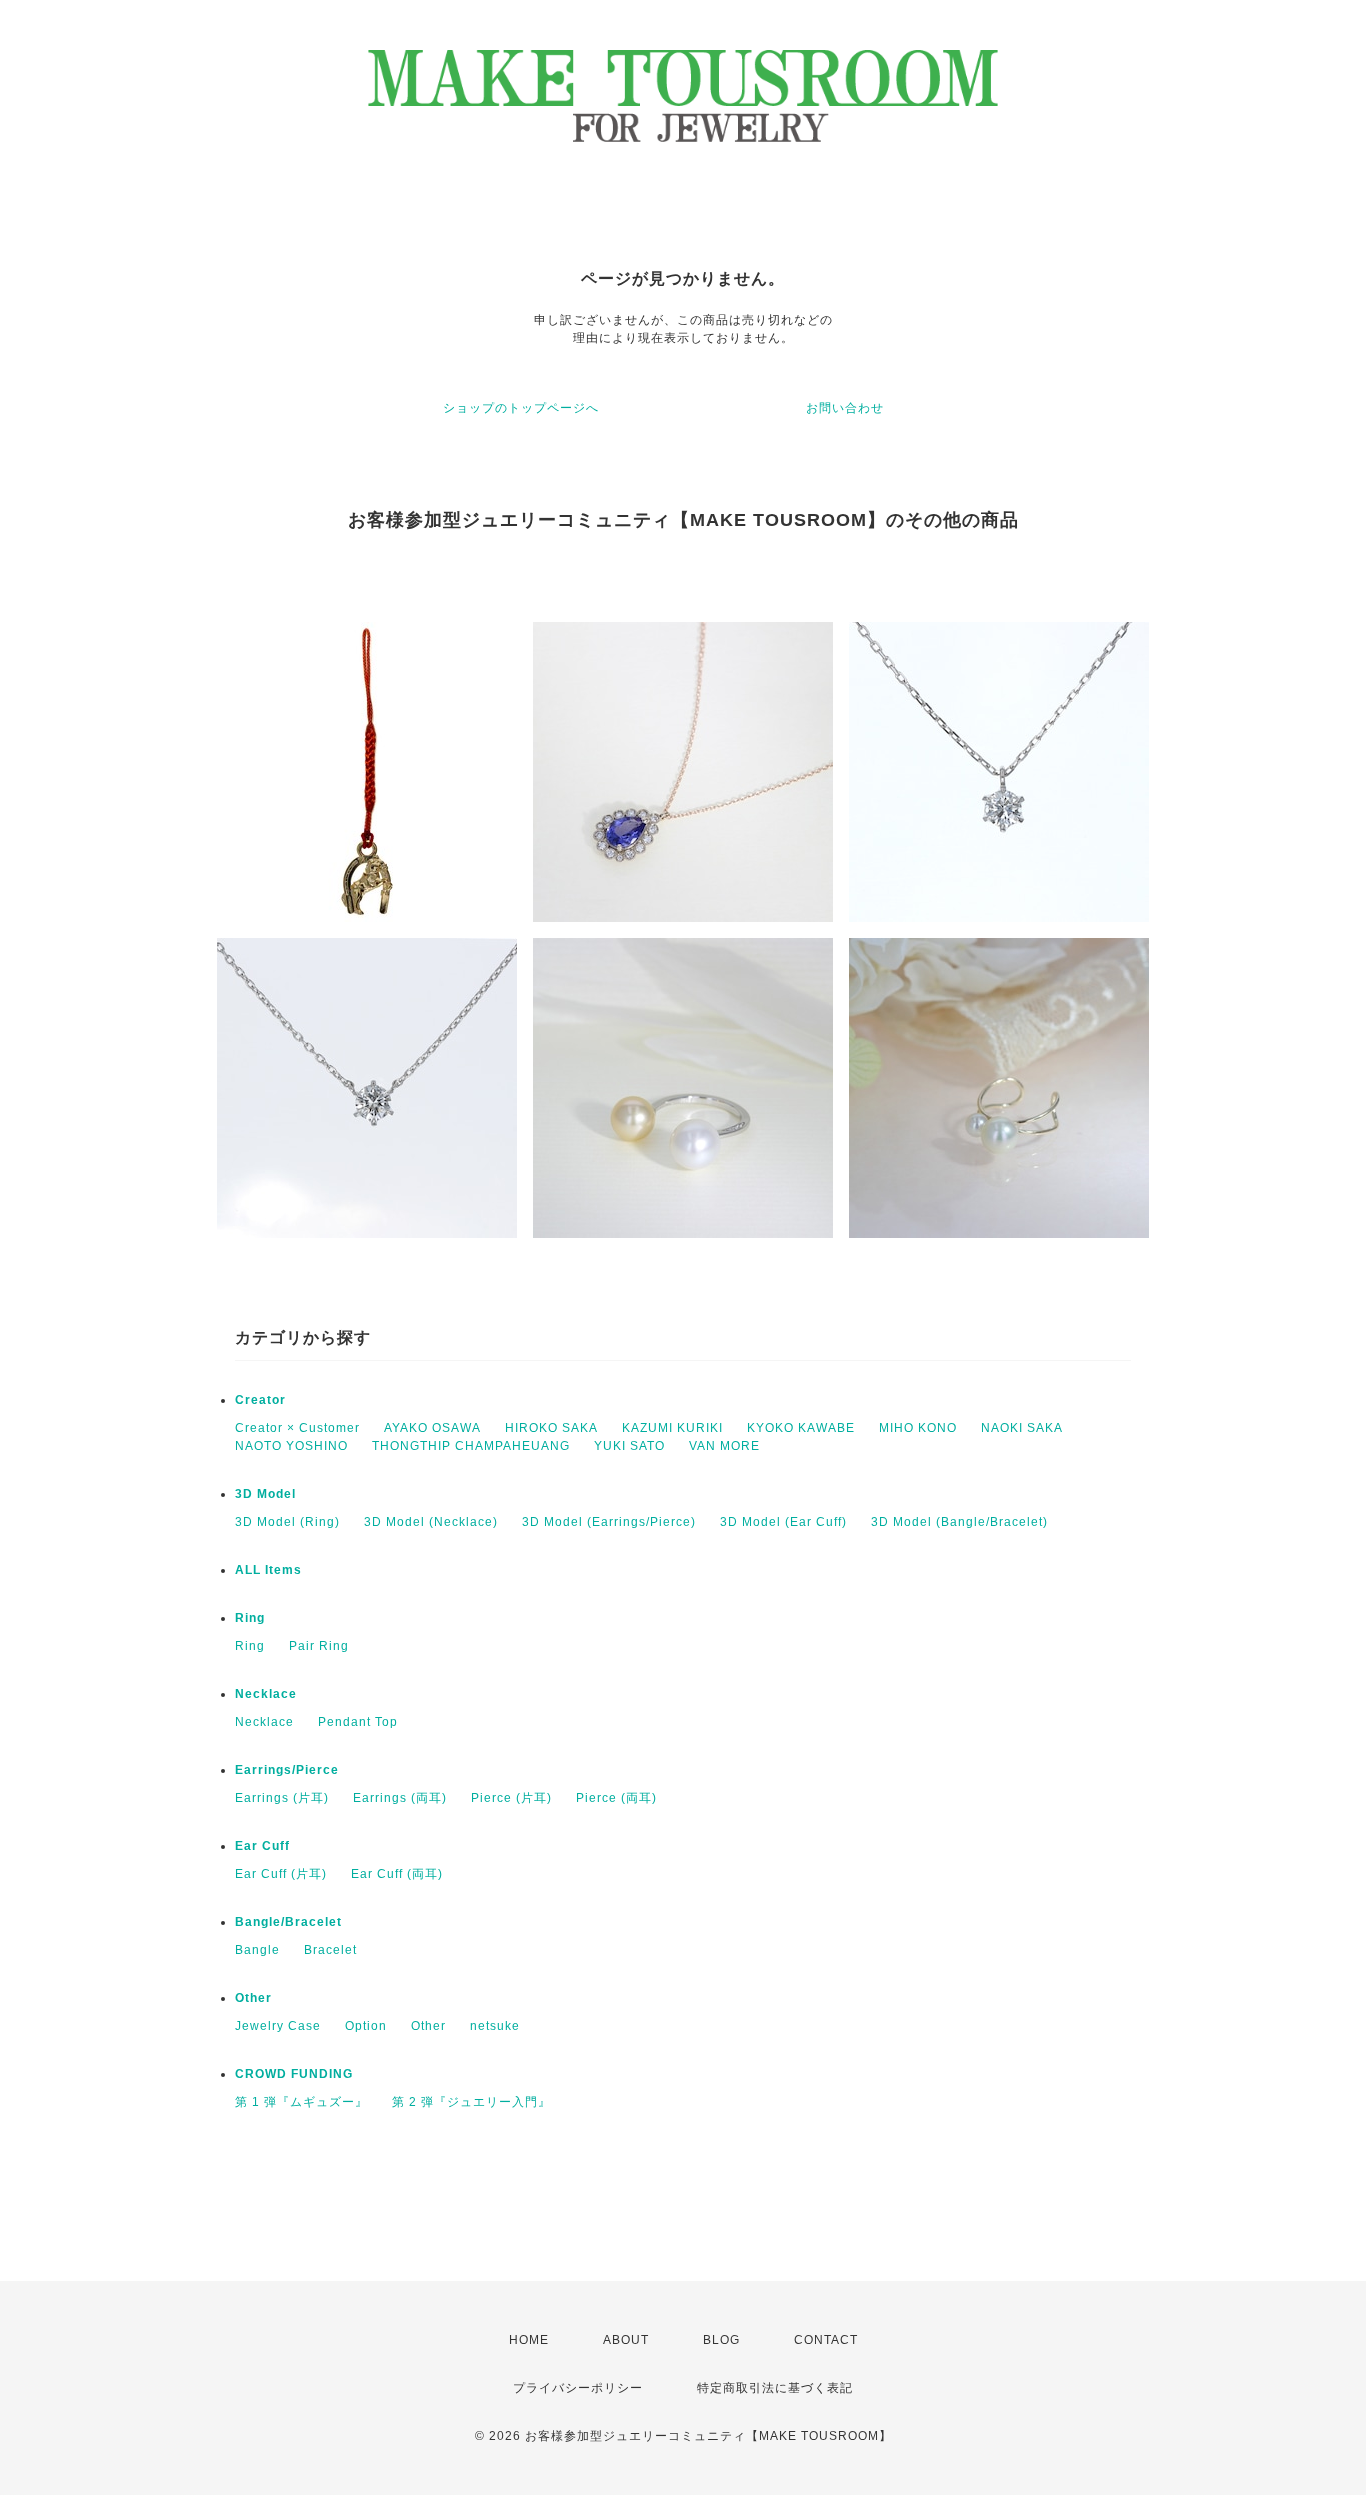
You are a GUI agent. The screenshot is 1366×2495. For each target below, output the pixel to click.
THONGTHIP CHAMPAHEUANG (471, 1446)
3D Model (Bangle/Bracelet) (959, 1522)
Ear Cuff (262, 1846)
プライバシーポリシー (578, 2388)
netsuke (495, 2026)
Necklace (266, 1694)
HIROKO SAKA (551, 1428)
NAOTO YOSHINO (291, 1446)
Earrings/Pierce (287, 1770)
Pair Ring (319, 1646)
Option (366, 2026)
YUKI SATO (629, 1446)
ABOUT (626, 2340)
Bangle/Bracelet (288, 1922)
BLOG (721, 2340)
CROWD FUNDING (294, 2074)
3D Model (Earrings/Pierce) (609, 1522)
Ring (250, 1618)
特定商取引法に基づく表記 (775, 2388)
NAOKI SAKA (1022, 1428)
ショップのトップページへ (521, 408)
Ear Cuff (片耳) (281, 1874)
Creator (260, 1400)
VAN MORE (724, 1446)
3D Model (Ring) (287, 1522)
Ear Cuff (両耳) (397, 1874)
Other (253, 1998)
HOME (529, 2340)
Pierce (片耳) (511, 1798)
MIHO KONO (918, 1428)
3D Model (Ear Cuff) (783, 1522)
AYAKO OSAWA (432, 1428)
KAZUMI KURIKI (672, 1428)
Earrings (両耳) (400, 1798)
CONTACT (826, 2340)
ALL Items (268, 1570)
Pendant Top (358, 1722)
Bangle (257, 1950)
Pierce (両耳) (616, 1798)
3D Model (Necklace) (431, 1522)
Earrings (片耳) (282, 1798)
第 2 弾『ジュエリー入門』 (471, 2102)
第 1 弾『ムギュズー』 (301, 2102)
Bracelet (330, 1950)
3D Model (265, 1494)
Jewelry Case (278, 2026)
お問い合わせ (845, 408)
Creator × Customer (297, 1428)
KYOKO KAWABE (801, 1428)
